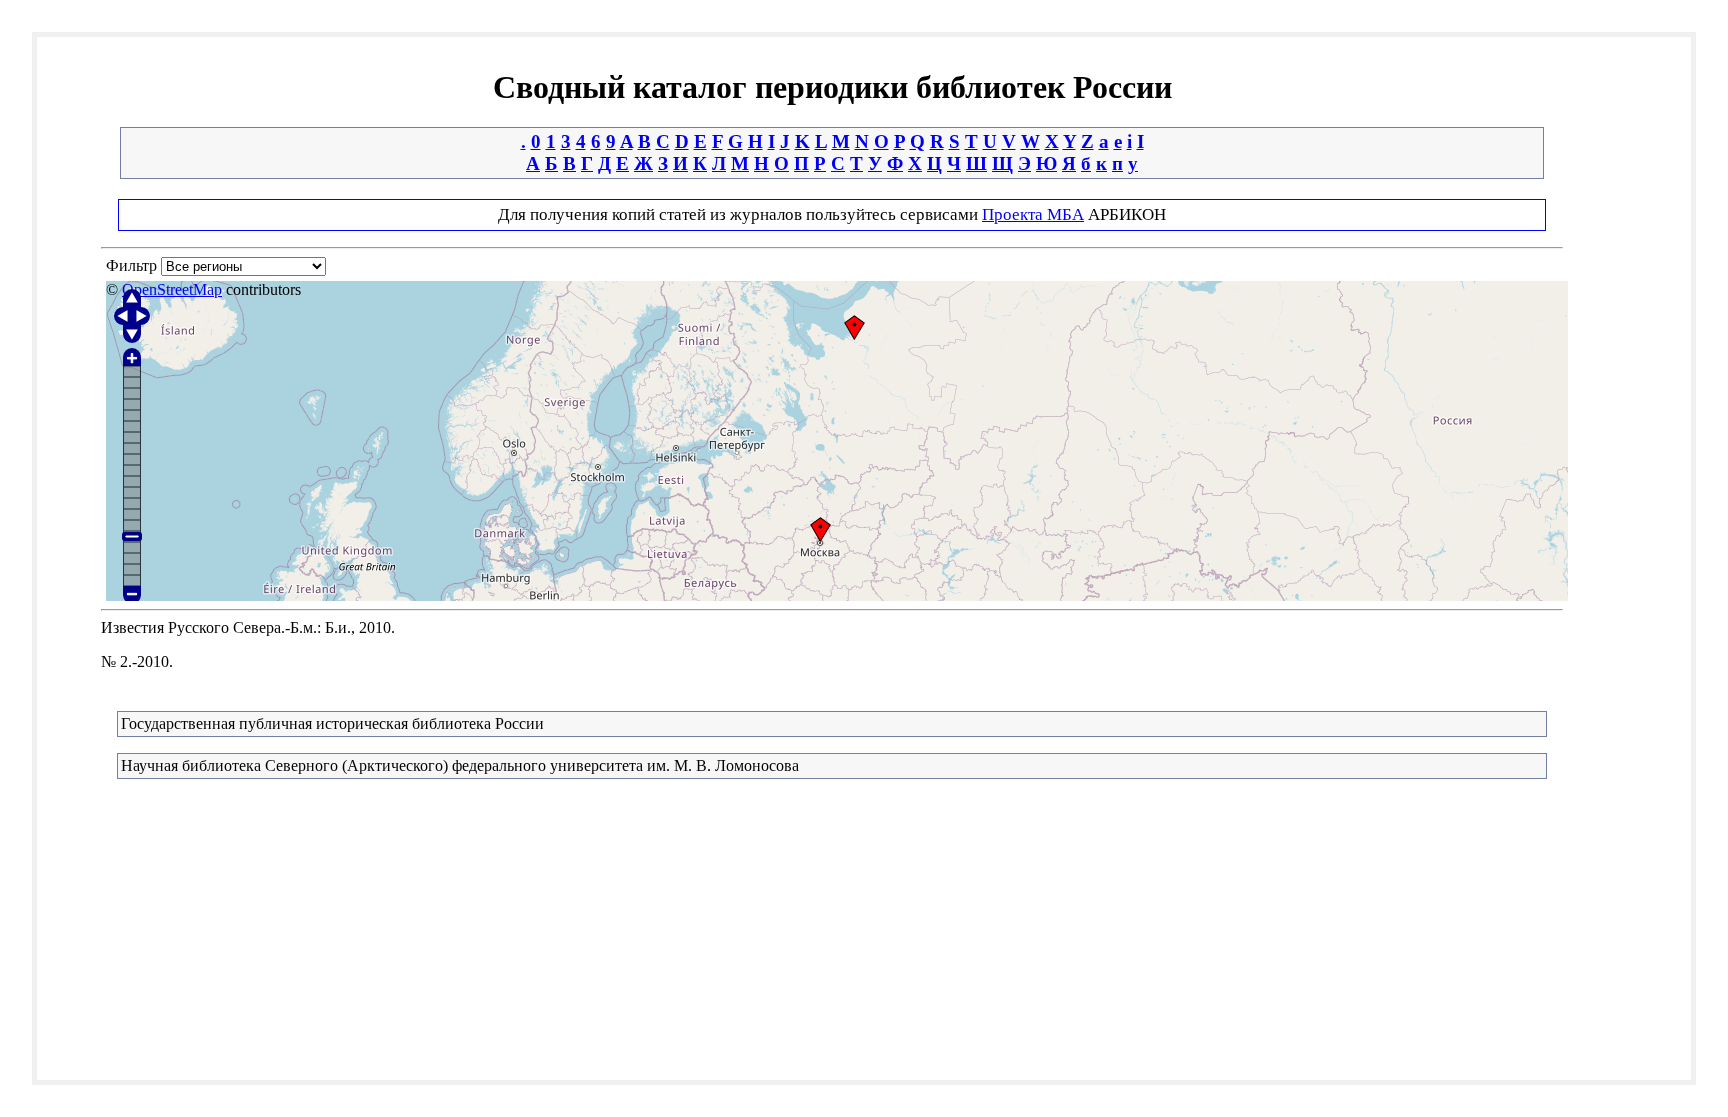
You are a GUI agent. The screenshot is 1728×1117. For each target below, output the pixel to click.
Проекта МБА (1033, 214)
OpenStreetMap (172, 289)
